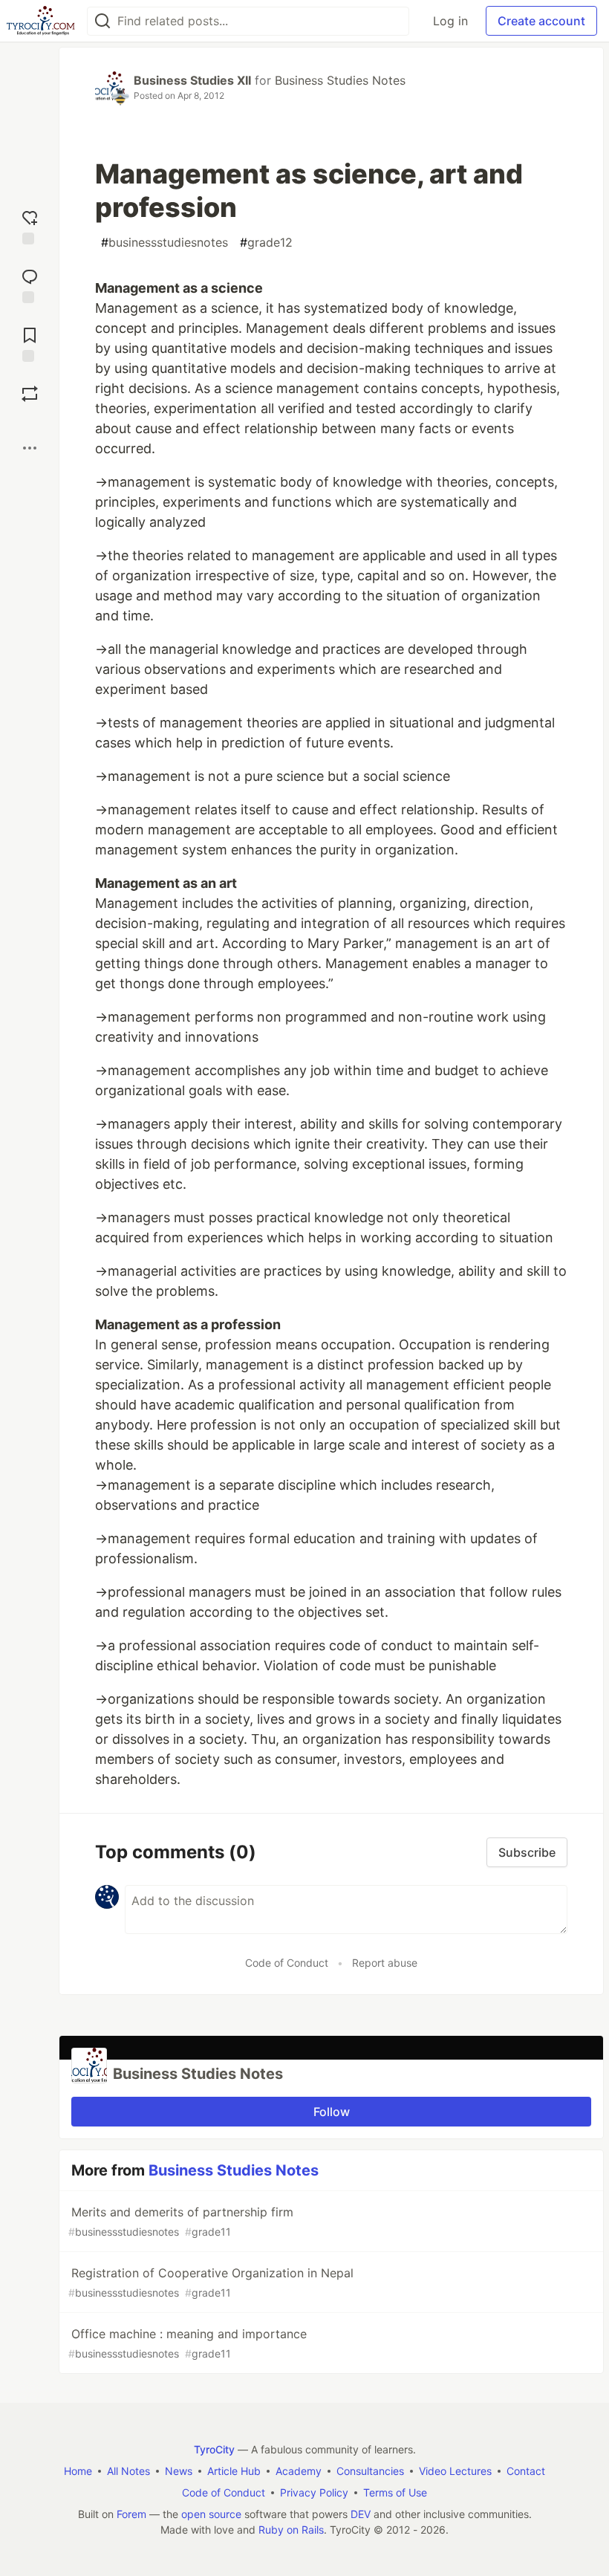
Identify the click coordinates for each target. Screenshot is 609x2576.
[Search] (102, 21)
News (179, 2471)
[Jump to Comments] (30, 284)
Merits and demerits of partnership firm (181, 2221)
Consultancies (370, 2471)
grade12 (266, 242)
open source (211, 2514)
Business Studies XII (192, 80)
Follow (332, 2112)
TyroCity (214, 2449)
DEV (361, 2514)
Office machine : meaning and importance (188, 2343)
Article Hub (234, 2471)
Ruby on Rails (291, 2530)
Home (78, 2471)
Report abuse (385, 1963)
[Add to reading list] (30, 343)
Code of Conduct (287, 1963)
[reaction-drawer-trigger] (30, 226)
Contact (526, 2471)
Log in (450, 21)
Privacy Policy (314, 2492)
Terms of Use (395, 2492)
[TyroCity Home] (40, 21)
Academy (299, 2471)
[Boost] (30, 394)
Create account (541, 21)
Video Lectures (455, 2471)
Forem (131, 2514)
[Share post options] (30, 448)
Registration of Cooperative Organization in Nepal (211, 2282)
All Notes (128, 2471)
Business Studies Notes (340, 80)
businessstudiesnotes (165, 242)
